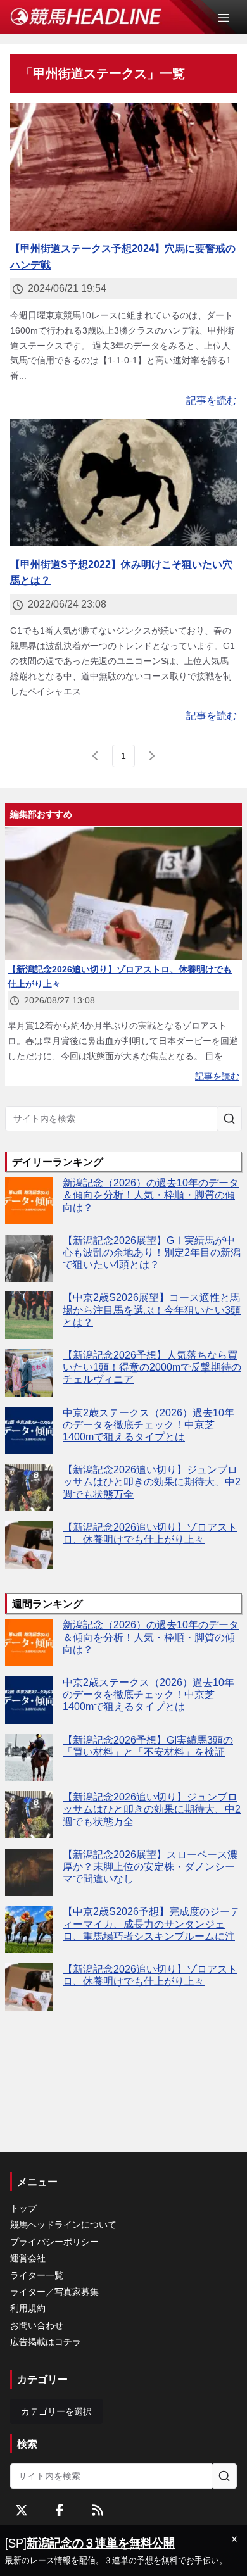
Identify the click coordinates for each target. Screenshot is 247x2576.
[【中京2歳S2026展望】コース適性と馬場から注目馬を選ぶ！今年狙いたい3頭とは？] (29, 1315)
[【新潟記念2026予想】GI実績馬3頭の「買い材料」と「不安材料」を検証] (29, 1758)
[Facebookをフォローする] (60, 2510)
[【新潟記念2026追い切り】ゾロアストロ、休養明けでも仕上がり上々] (29, 1545)
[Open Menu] (229, 18)
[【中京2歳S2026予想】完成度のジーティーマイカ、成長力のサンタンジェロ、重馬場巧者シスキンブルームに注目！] (29, 1929)
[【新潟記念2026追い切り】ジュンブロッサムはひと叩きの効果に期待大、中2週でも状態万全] (29, 1487)
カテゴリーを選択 (56, 2411)
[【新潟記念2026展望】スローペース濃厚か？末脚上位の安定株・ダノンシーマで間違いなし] (29, 1872)
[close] (234, 2539)
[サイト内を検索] (229, 1119)
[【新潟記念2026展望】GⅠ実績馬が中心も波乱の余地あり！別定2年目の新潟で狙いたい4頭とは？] (29, 1258)
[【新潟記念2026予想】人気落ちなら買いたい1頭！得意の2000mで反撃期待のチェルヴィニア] (29, 1373)
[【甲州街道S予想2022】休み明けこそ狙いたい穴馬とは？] (123, 483)
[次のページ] (151, 756)
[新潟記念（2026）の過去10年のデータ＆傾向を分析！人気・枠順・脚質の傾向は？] (29, 1201)
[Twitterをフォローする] (22, 2510)
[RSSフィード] (98, 2510)
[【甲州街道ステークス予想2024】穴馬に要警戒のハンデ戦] (123, 167)
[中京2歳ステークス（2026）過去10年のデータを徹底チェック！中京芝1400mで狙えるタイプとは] (29, 1430)
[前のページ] (96, 756)
